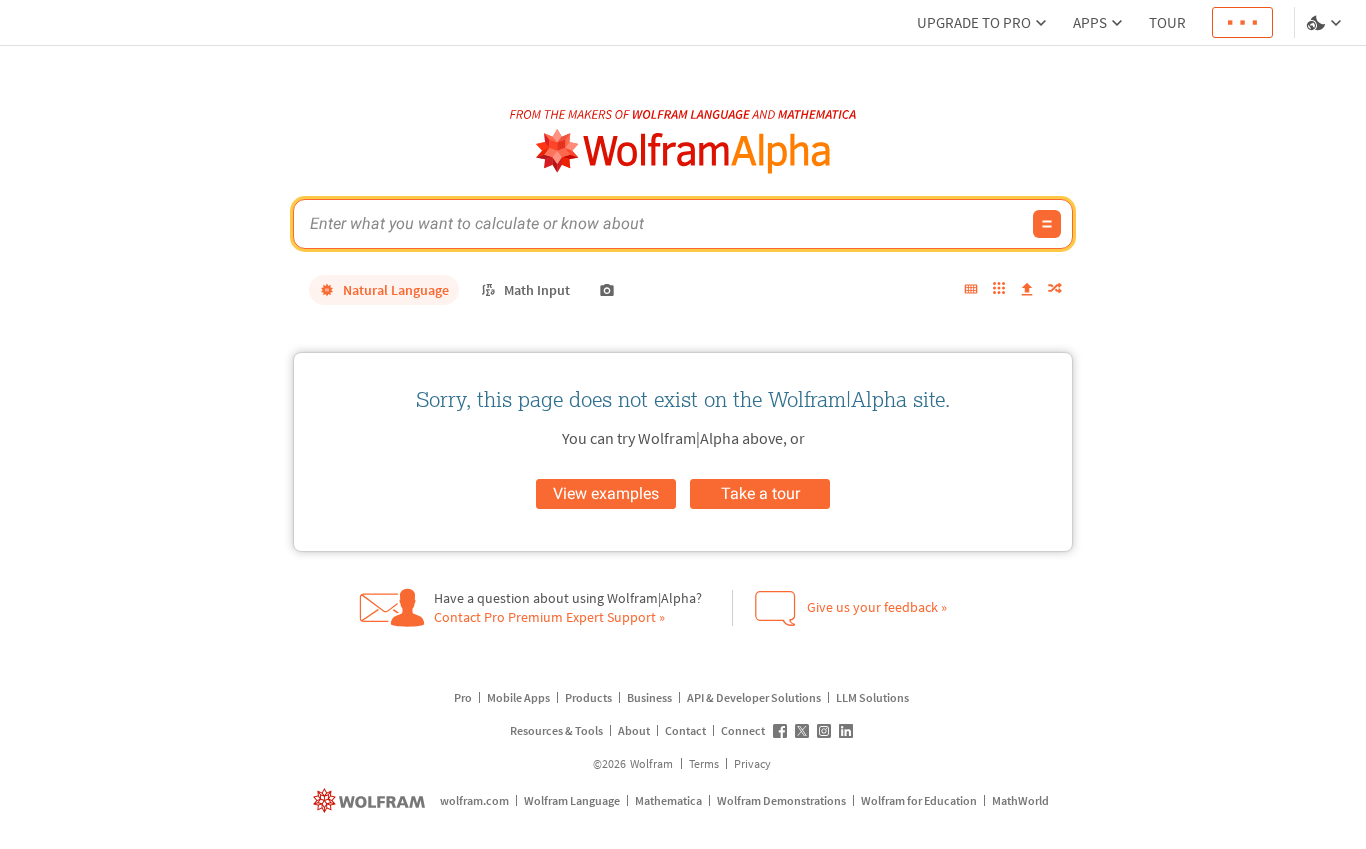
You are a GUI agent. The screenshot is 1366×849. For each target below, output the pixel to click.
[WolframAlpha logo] (683, 151)
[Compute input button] (1047, 224)
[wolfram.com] (371, 800)
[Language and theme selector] (1326, 23)
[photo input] (607, 290)
